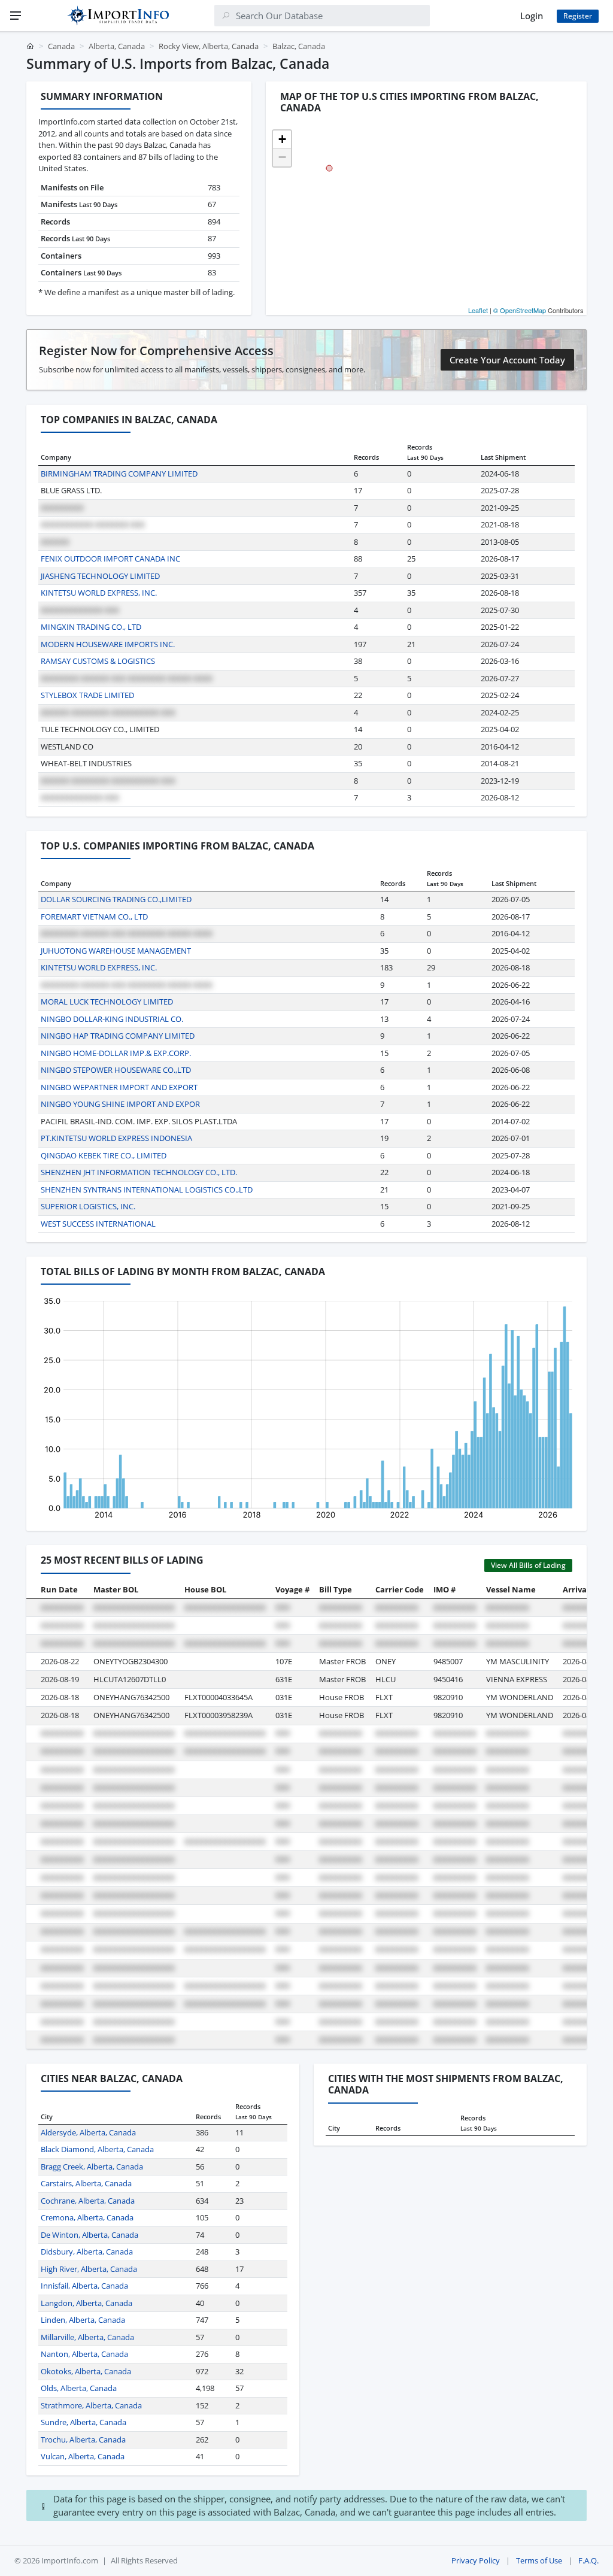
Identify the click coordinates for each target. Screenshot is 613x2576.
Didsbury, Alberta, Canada (87, 2252)
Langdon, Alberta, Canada (87, 2303)
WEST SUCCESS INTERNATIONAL (98, 1224)
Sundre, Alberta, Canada (84, 2422)
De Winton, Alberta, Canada (89, 2235)
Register (578, 16)
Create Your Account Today (507, 360)
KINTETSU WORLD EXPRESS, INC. (99, 593)
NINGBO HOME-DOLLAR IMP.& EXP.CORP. (116, 1053)
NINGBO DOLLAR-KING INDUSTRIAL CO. (112, 1019)
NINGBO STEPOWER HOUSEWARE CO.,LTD (116, 1070)
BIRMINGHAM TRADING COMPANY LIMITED (119, 474)
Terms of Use (539, 2560)
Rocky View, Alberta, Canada (209, 46)
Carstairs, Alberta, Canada (86, 2183)
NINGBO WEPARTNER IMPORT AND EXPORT (119, 1087)
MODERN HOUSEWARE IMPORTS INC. (108, 644)
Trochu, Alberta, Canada (83, 2440)
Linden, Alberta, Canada (83, 2320)
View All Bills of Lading (528, 1565)
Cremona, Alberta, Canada (87, 2217)
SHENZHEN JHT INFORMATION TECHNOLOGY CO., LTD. (139, 1172)
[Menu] (16, 16)
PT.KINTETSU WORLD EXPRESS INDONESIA (116, 1138)
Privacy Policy (476, 2560)
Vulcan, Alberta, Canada (83, 2456)
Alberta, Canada (117, 46)
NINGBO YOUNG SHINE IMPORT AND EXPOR (120, 1104)
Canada (61, 46)
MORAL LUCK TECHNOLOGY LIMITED (107, 1002)
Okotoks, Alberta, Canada (86, 2371)
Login (532, 16)
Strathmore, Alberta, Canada (91, 2405)
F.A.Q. (588, 2560)
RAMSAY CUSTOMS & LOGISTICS (98, 661)
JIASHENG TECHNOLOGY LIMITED (100, 576)
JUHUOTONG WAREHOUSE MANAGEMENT (116, 951)
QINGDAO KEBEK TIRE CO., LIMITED (104, 1155)
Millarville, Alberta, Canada (87, 2337)
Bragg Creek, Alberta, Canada (92, 2167)
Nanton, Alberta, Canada (84, 2354)
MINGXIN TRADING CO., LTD (91, 627)
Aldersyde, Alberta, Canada (88, 2132)
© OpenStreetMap (520, 310)
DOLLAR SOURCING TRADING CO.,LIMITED (116, 899)
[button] (282, 139)
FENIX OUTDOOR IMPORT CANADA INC (110, 559)
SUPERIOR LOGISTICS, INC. (88, 1206)
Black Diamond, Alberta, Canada (97, 2149)
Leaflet (478, 310)
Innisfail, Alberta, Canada (84, 2286)
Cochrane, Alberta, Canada (88, 2201)
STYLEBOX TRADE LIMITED (87, 695)
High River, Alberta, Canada (89, 2269)
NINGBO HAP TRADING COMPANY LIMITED (118, 1036)
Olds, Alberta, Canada (79, 2388)
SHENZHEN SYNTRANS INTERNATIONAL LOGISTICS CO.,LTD (147, 1190)
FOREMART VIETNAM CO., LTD (94, 917)
